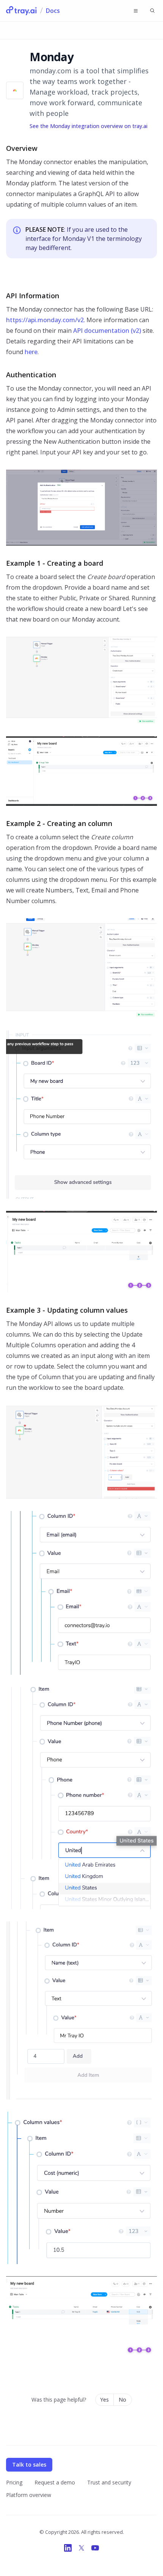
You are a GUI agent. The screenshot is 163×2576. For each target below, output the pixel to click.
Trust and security (109, 2482)
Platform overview (29, 2495)
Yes (104, 2400)
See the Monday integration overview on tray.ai (89, 126)
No (122, 2400)
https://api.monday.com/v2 (45, 320)
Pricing (14, 2482)
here (31, 352)
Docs (53, 11)
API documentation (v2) (107, 331)
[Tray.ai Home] (22, 11)
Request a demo (55, 2482)
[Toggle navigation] (136, 11)
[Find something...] (152, 11)
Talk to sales (29, 2464)
